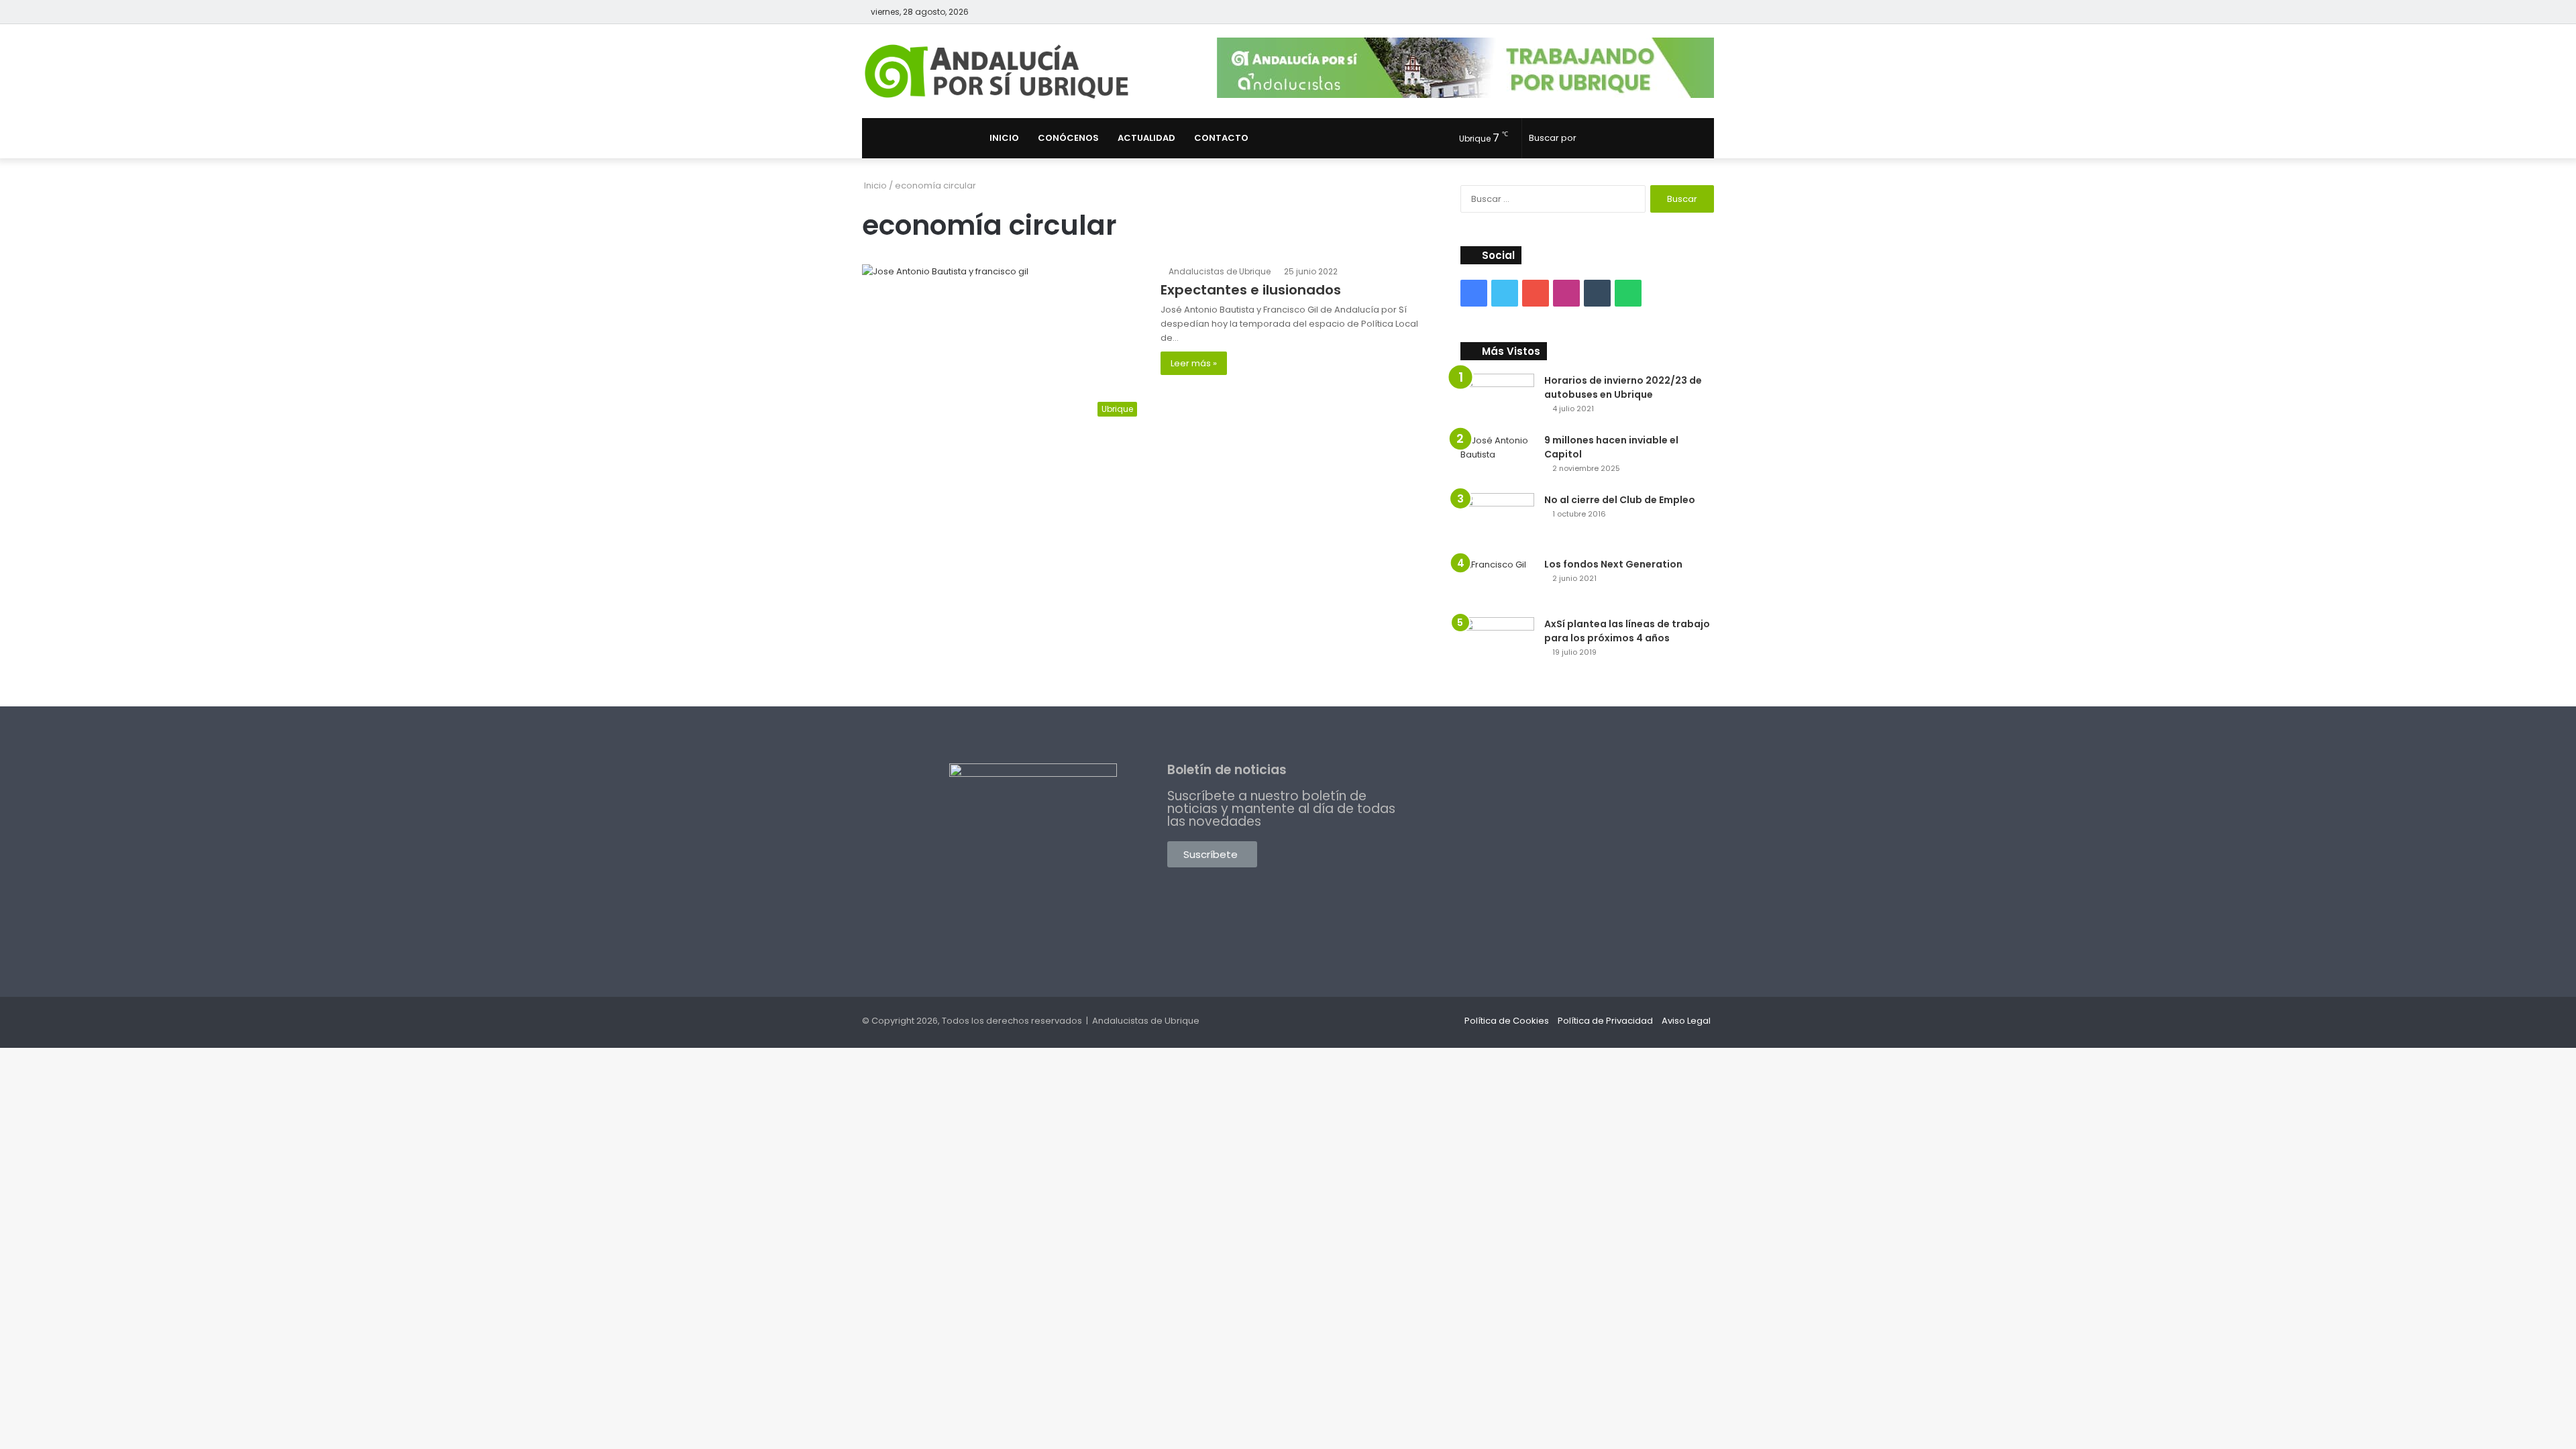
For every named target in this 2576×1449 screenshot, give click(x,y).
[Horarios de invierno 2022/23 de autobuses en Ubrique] (1497, 399)
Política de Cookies (1507, 1021)
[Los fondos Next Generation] (1497, 583)
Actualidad (1146, 138)
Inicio (1004, 138)
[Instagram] (1704, 12)
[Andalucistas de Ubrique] (997, 71)
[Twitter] (1664, 12)
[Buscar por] (1701, 138)
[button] (1212, 854)
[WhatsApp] (1628, 293)
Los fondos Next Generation (1613, 564)
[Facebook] (1644, 12)
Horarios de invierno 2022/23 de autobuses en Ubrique (1623, 387)
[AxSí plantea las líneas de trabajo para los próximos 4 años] (1497, 645)
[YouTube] (1684, 12)
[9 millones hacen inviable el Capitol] (1497, 459)
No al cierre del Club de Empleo (1620, 500)
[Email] (1597, 293)
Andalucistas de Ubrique (1220, 271)
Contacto (1221, 138)
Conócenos (1068, 138)
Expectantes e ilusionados (1251, 290)
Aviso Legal (1686, 1021)
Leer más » (1194, 363)
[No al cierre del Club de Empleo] (1497, 521)
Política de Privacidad (1605, 1021)
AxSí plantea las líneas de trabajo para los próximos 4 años (1627, 631)
